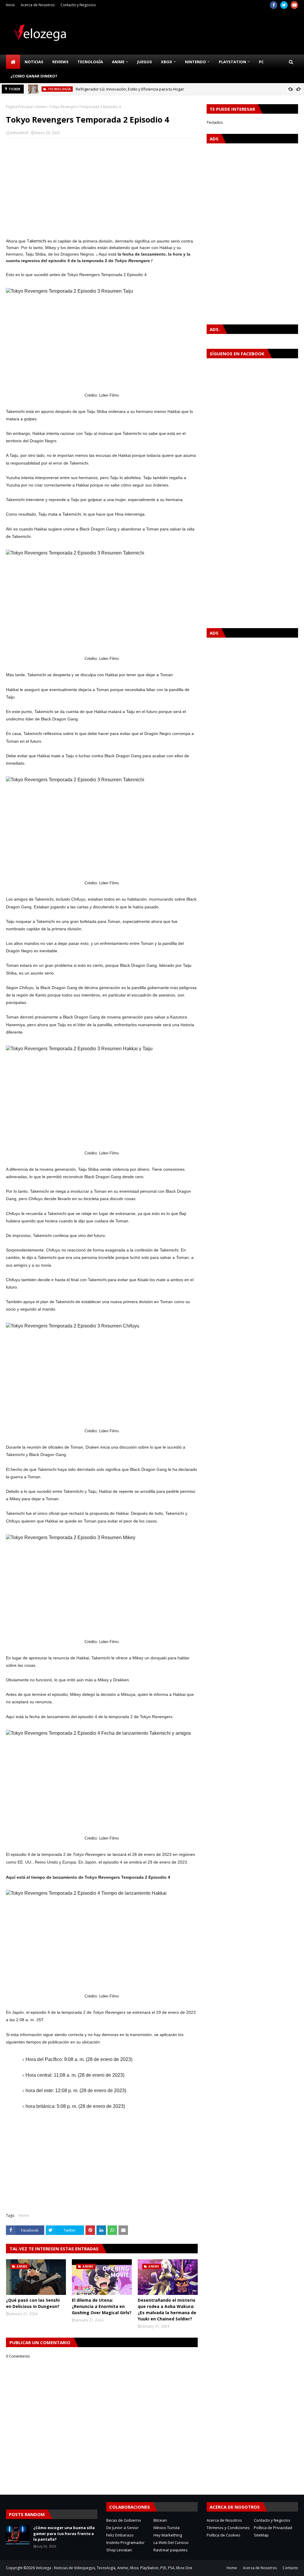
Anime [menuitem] (118, 62)
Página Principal (19, 107)
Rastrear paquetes (171, 2550)
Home (232, 2568)
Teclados (215, 122)
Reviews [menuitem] (60, 62)
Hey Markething (168, 2535)
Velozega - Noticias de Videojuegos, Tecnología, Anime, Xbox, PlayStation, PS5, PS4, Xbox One (114, 2568)
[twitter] (284, 5)
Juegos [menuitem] (145, 62)
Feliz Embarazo (120, 2535)
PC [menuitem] (261, 62)
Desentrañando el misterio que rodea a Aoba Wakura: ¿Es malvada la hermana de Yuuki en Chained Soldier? (167, 2309)
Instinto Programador (125, 2542)
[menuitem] (13, 62)
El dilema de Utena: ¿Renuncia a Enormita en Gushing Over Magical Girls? (102, 2306)
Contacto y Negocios (78, 5)
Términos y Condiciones (228, 2528)
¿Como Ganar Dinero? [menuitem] (34, 76)
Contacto (290, 2568)
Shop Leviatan (119, 2550)
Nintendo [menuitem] (195, 62)
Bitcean (160, 2520)
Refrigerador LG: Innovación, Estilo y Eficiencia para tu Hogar (130, 89)
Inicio (10, 5)
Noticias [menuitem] (34, 62)
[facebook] (274, 5)
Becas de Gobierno (124, 2520)
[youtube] (294, 5)
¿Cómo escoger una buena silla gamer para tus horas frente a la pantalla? (64, 2533)
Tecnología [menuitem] (90, 62)
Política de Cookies (224, 2535)
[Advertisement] (102, 186)
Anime (41, 107)
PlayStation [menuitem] (232, 62)
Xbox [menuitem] (167, 62)
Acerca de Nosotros (38, 5)
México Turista (167, 2528)
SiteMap (261, 2535)
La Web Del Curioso (171, 2542)
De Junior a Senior (122, 2528)
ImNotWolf (19, 133)
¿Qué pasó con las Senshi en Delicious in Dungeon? (33, 2303)
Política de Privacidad (273, 2528)
